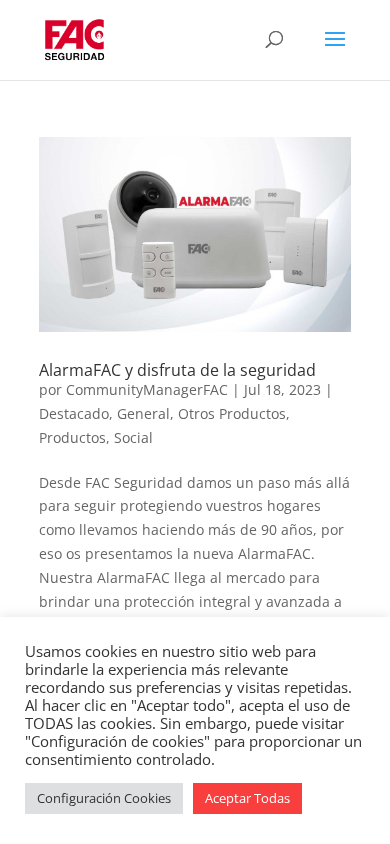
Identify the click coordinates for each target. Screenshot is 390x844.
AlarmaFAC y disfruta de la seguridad (177, 370)
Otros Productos (232, 413)
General (143, 413)
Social (133, 437)
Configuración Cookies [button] (104, 798)
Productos (72, 437)
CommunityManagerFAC (147, 389)
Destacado (74, 413)
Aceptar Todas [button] (247, 798)
